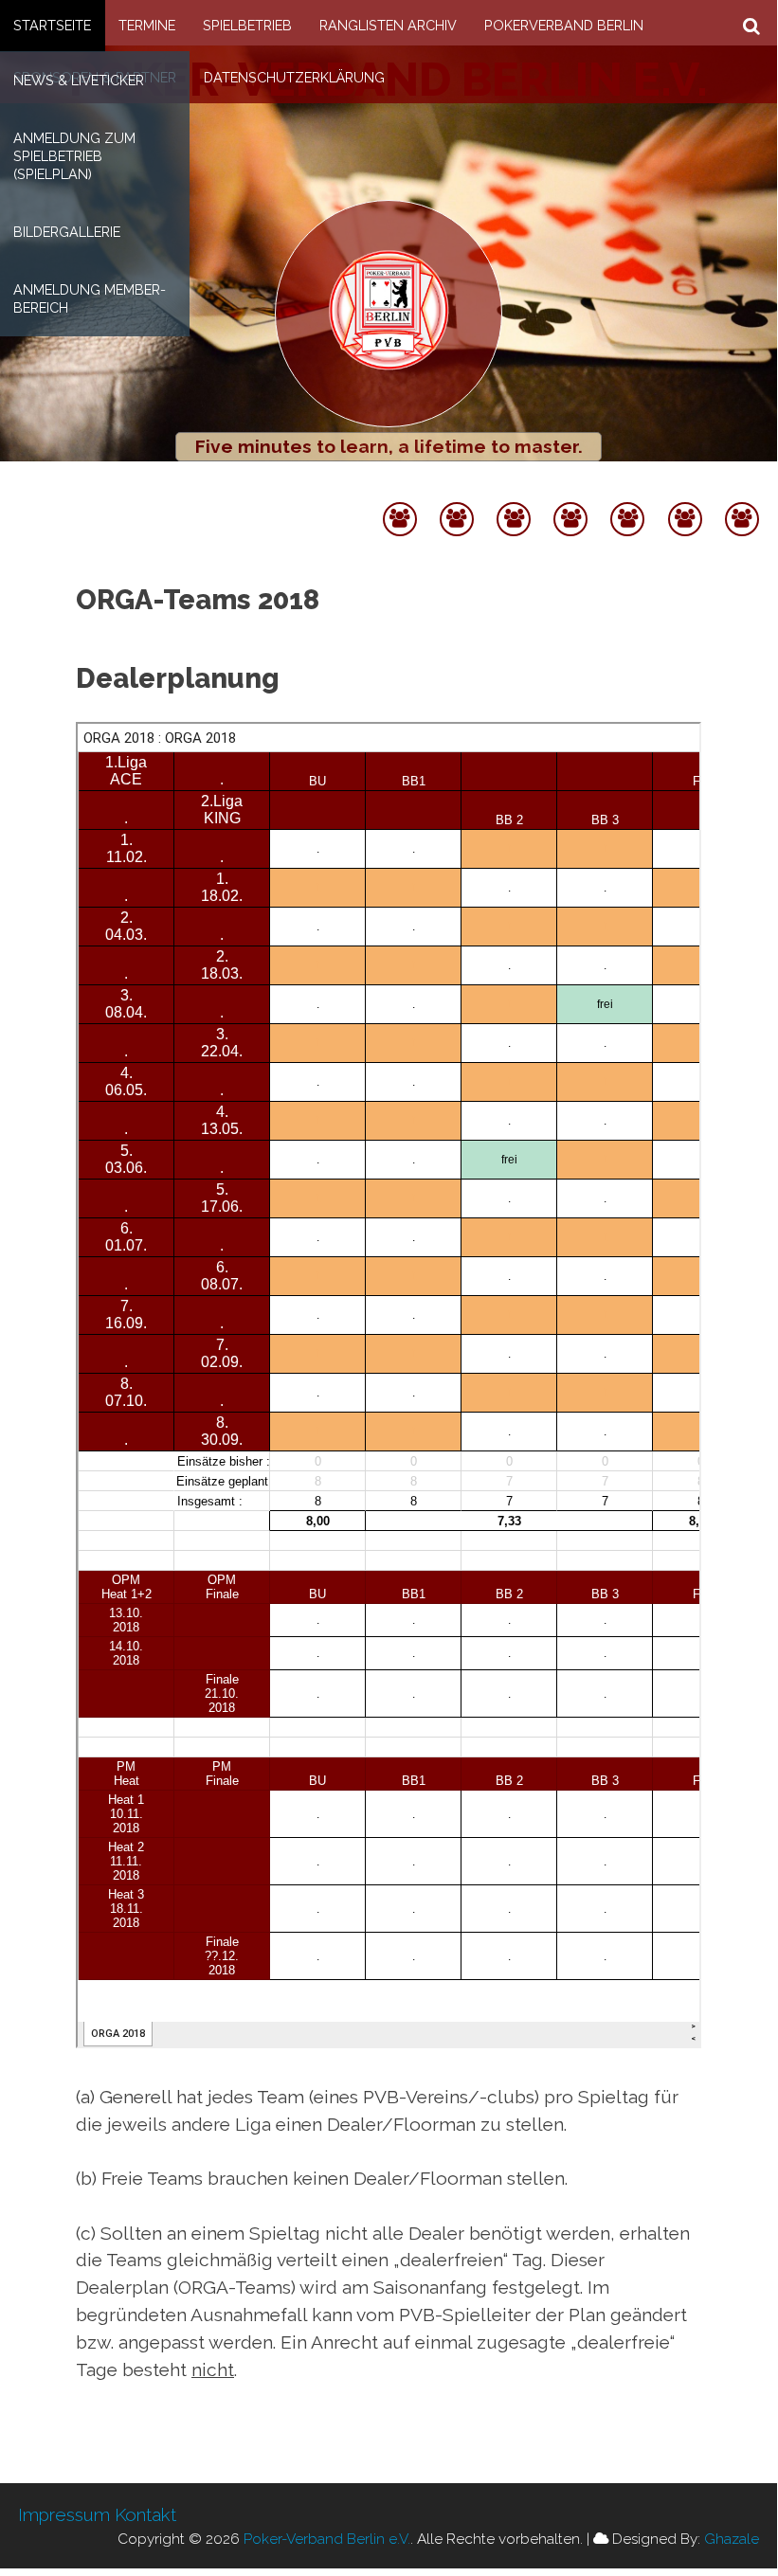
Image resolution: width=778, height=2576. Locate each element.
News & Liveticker (79, 80)
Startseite (52, 25)
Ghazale (732, 2539)
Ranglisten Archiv (388, 25)
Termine (147, 25)
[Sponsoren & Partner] (685, 493)
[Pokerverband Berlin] (627, 493)
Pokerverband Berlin (564, 25)
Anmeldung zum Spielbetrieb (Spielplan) (74, 156)
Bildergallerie (67, 232)
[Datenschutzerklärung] (742, 493)
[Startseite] (400, 493)
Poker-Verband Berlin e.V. (327, 2539)
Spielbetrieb (247, 25)
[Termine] (457, 493)
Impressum (64, 2514)
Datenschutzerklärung (294, 77)
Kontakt (145, 2514)
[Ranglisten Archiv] (570, 493)
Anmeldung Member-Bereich (90, 298)
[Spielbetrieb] (514, 493)
